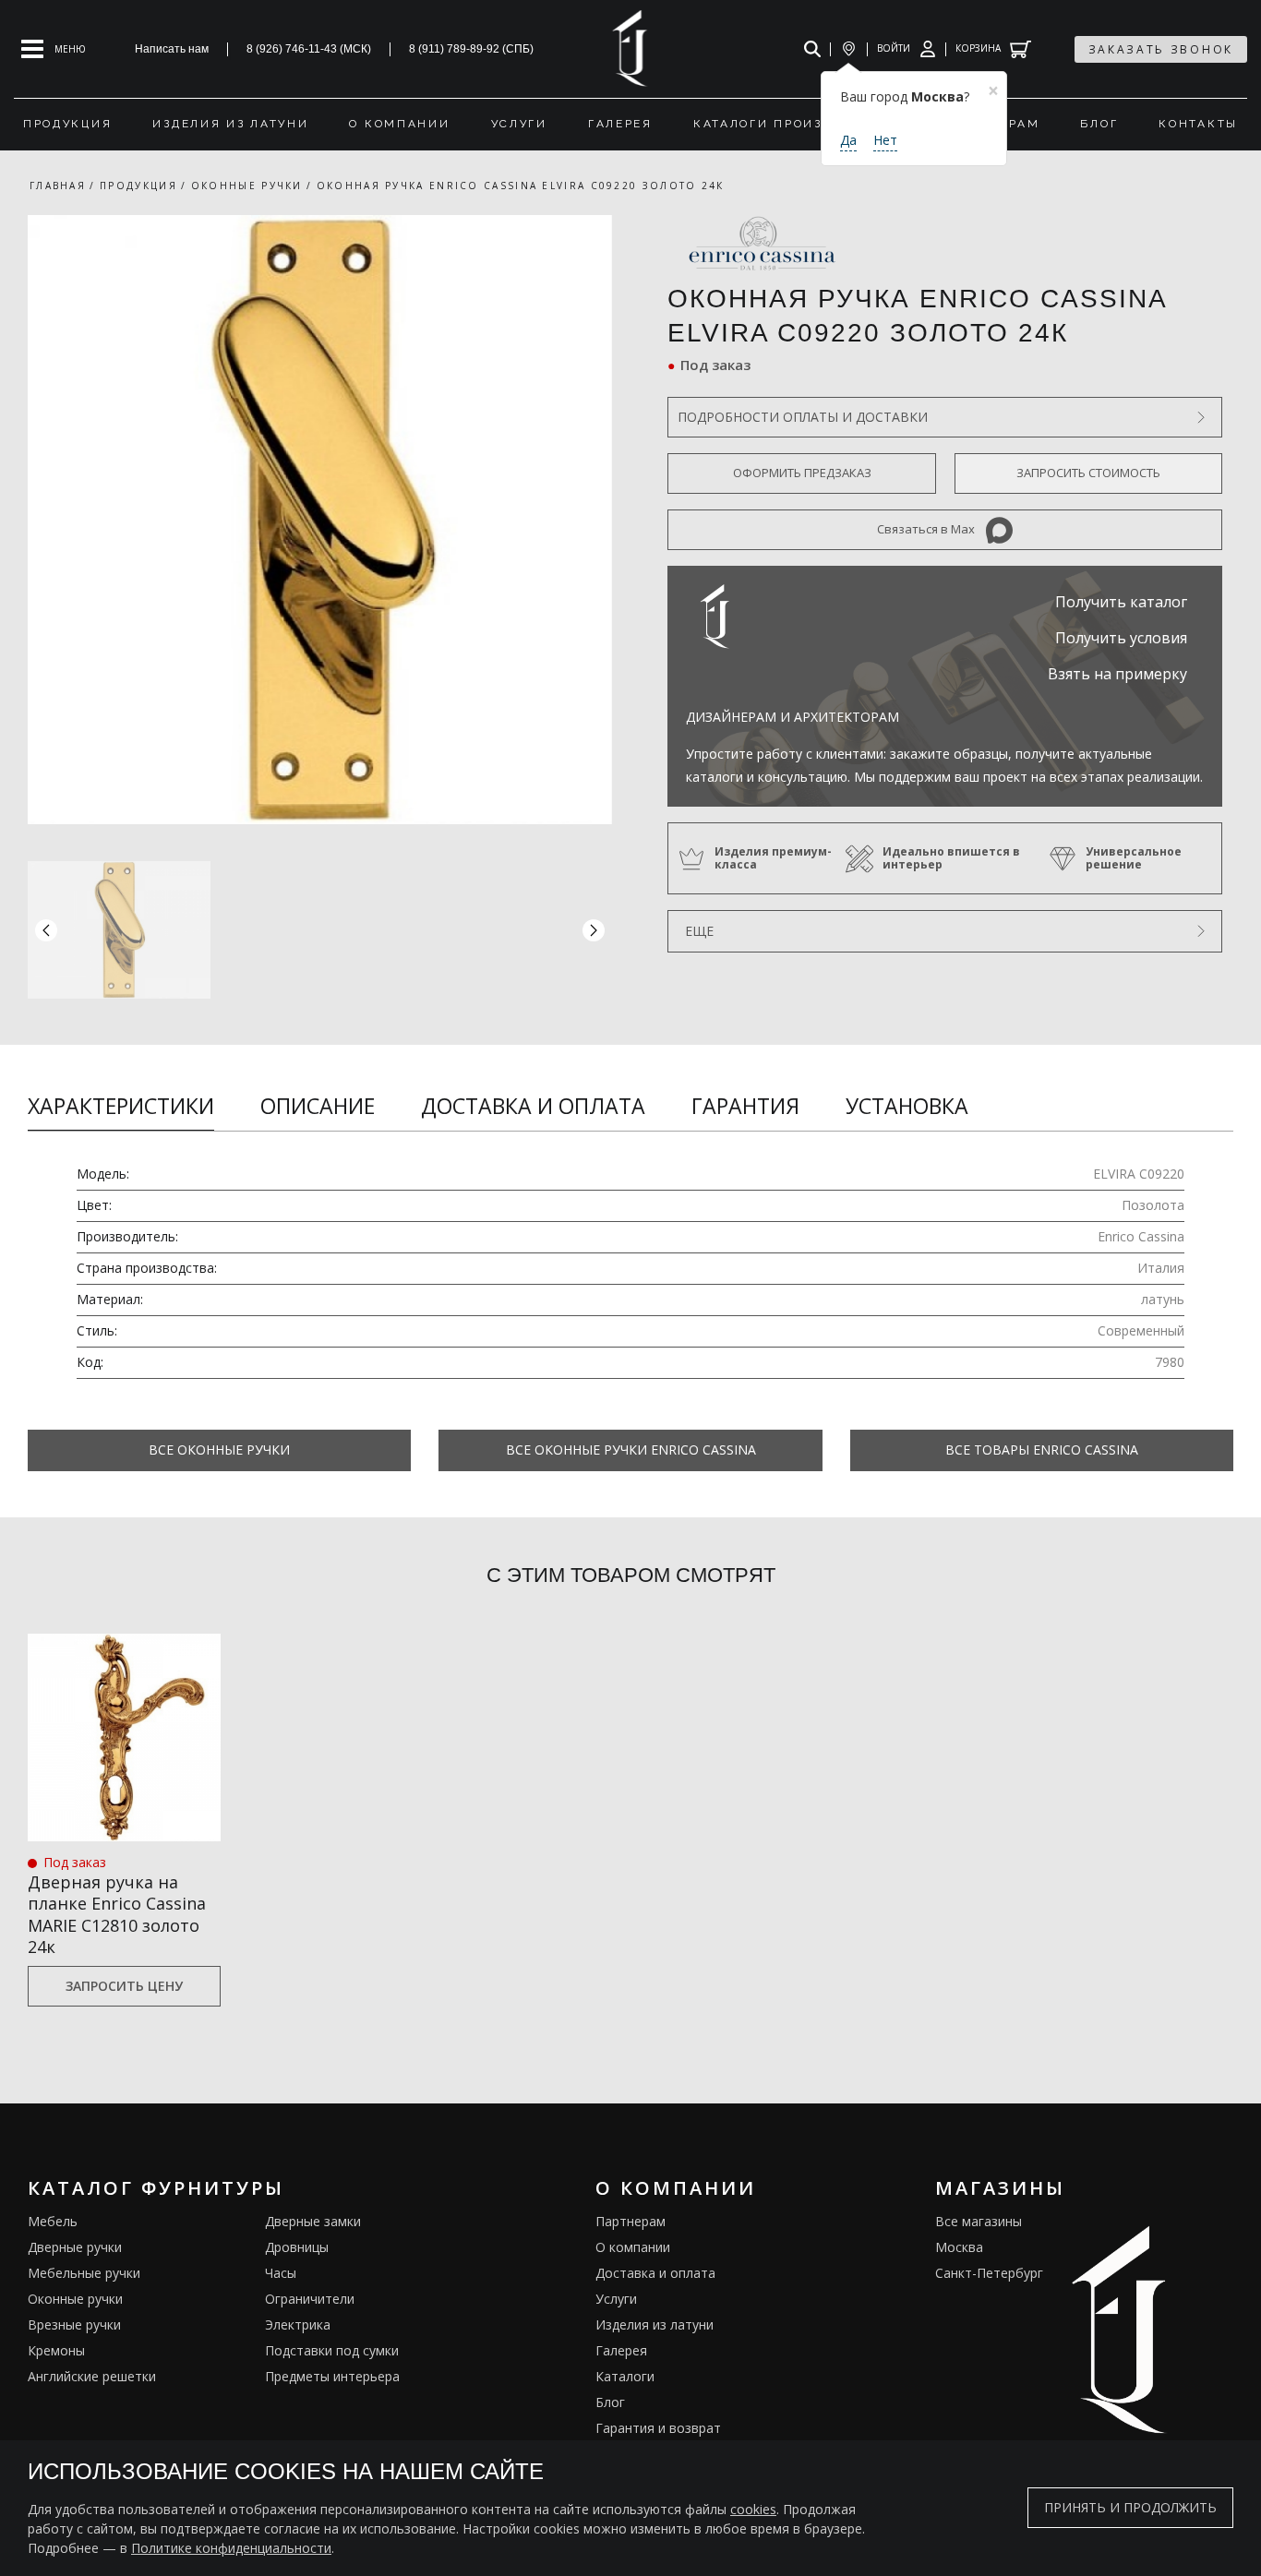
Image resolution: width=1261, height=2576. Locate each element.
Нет (885, 140)
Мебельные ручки (84, 2273)
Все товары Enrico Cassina (1042, 1450)
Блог (610, 2402)
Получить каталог (1121, 602)
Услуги (616, 2299)
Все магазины (979, 2221)
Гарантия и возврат (658, 2428)
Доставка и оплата (533, 1106)
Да (848, 140)
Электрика (298, 2324)
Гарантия (745, 1106)
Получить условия (1121, 638)
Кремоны (56, 2350)
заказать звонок (1161, 49)
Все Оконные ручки (219, 1450)
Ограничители (310, 2299)
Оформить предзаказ (802, 473)
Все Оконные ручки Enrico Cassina (631, 1450)
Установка (907, 1106)
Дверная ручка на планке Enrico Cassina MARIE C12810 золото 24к (117, 1915)
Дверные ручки (75, 2247)
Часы (281, 2273)
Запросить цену (124, 1986)
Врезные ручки (74, 2324)
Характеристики (121, 1106)
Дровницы (297, 2247)
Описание (318, 1106)
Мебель (53, 2221)
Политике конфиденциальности (231, 2548)
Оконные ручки (75, 2299)
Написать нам (172, 49)
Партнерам (630, 2221)
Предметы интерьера (332, 2376)
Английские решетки (92, 2376)
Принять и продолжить (1130, 2508)
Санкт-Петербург (989, 2273)
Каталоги (625, 2376)
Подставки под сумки (332, 2350)
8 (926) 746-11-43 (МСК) (309, 49)
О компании (633, 2247)
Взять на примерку (1117, 674)
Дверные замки (313, 2221)
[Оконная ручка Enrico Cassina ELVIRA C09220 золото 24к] (320, 520)
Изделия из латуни (655, 2324)
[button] (594, 929)
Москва (959, 2247)
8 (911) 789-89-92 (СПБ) (471, 49)
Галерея (621, 2350)
